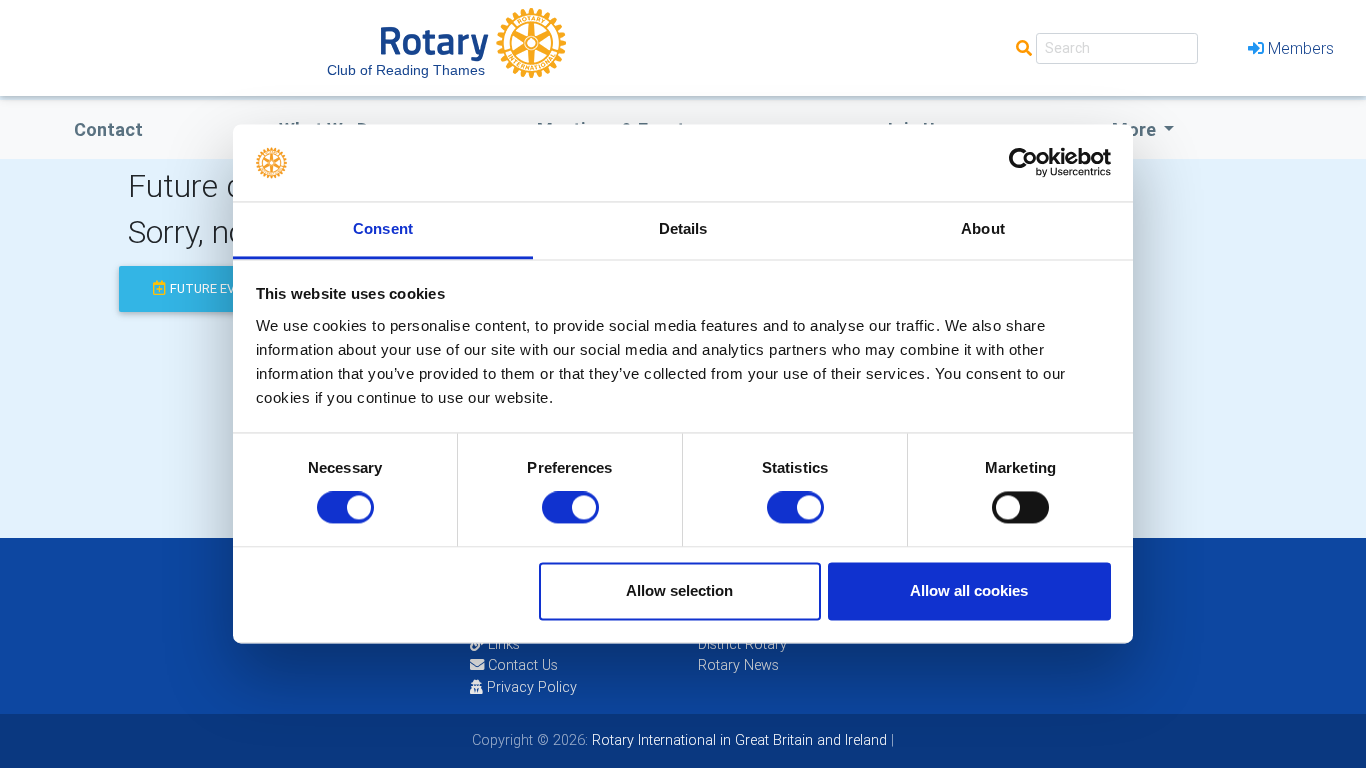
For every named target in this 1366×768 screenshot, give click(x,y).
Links (504, 644)
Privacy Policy (532, 687)
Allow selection (679, 590)
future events (219, 288)
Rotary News (738, 665)
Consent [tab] (383, 228)
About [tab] (983, 228)
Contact (108, 129)
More (1136, 129)
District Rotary (742, 644)
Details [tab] (683, 228)
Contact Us (521, 665)
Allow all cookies (969, 590)
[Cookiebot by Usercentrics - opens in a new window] (1023, 163)
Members (1301, 48)
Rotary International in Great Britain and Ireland (737, 740)
